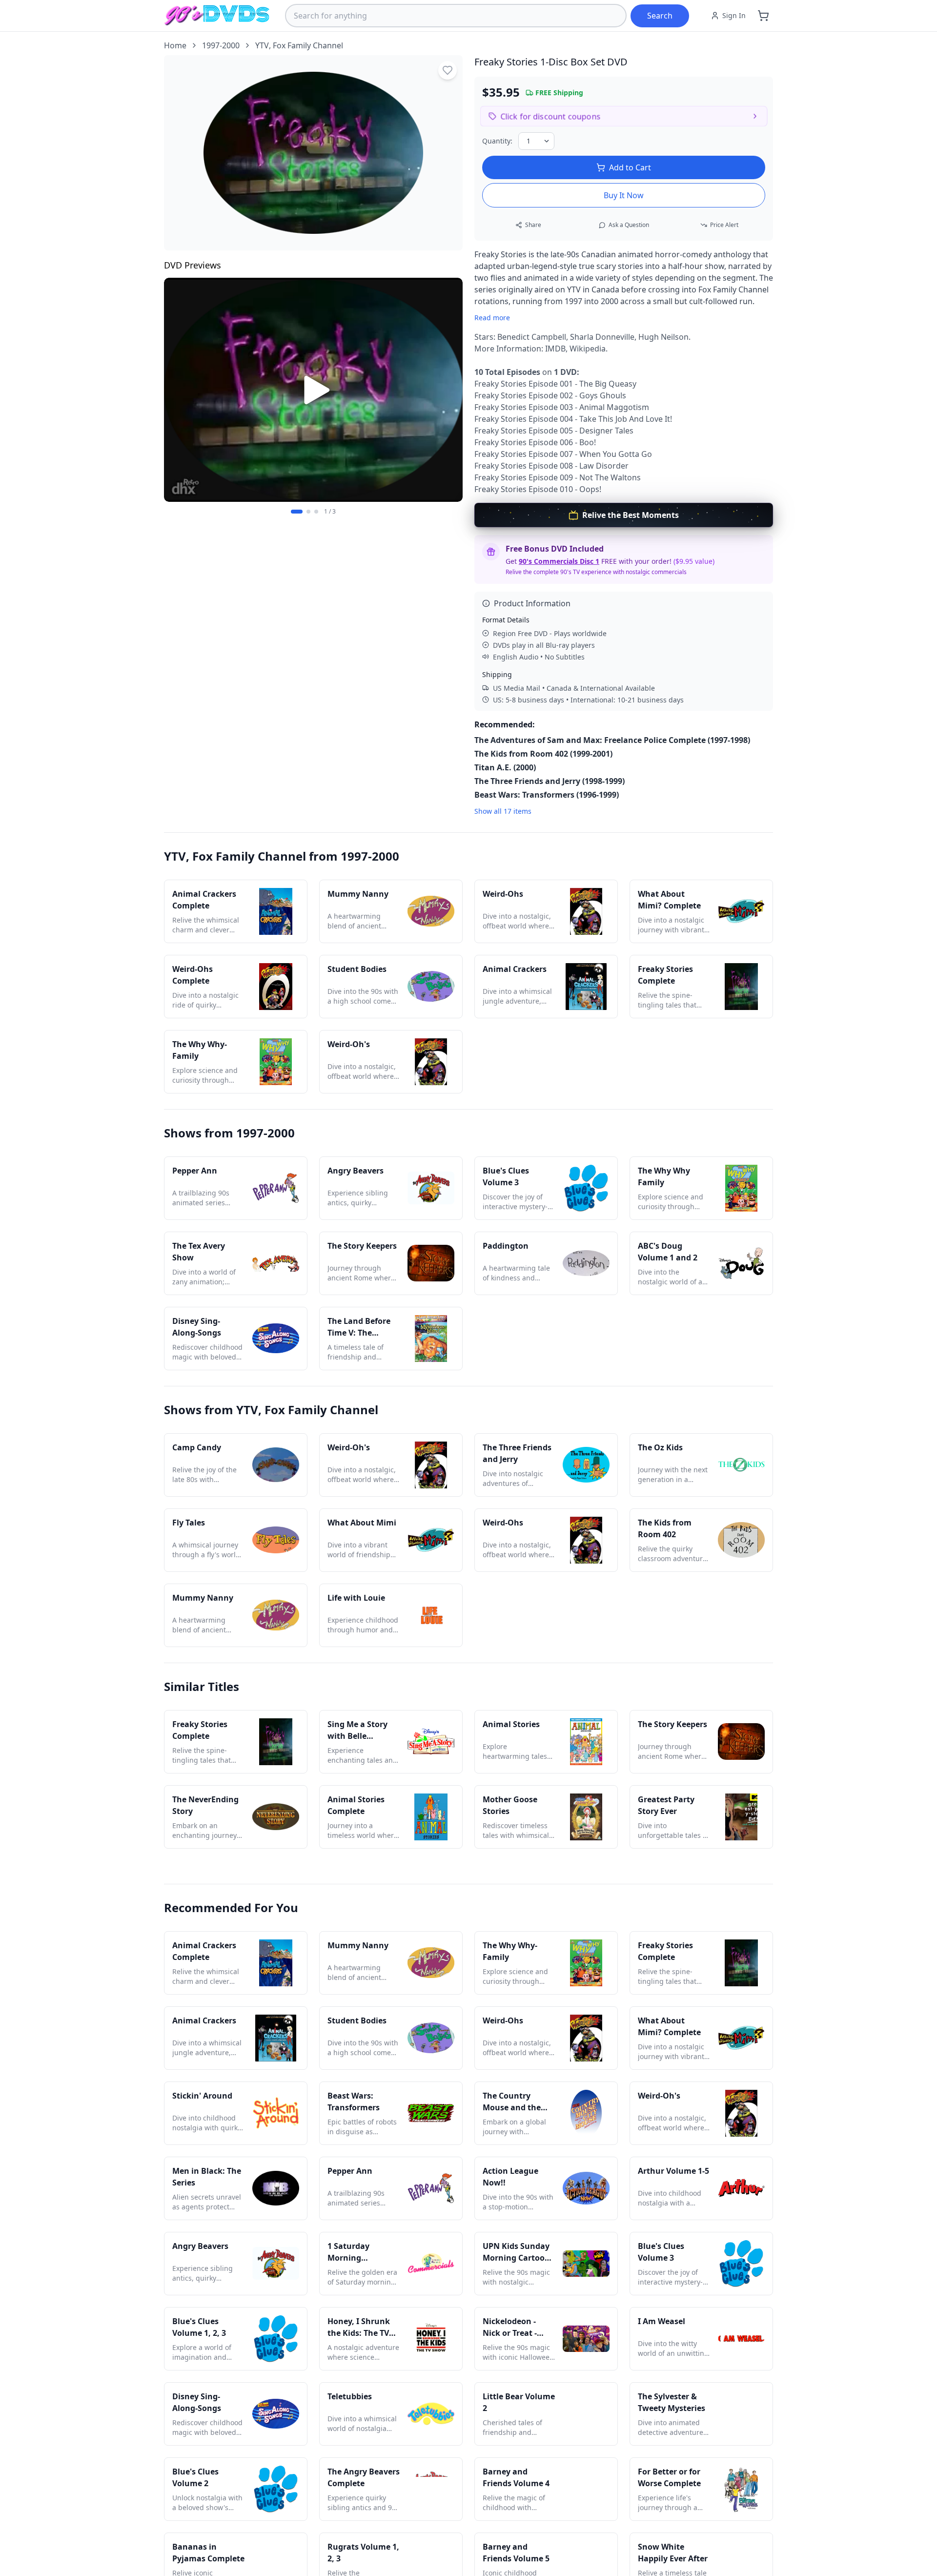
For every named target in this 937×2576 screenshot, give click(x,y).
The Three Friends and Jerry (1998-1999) (550, 781)
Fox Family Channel (308, 45)
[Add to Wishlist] (448, 70)
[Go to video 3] (316, 512)
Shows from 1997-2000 (229, 1133)
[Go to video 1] (297, 512)
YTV (262, 45)
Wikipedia (588, 349)
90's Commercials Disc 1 (559, 561)
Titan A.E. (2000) (505, 767)
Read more (492, 318)
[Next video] (450, 390)
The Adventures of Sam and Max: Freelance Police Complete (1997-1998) (612, 740)
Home (175, 45)
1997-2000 (221, 45)
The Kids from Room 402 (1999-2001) (543, 754)
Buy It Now (624, 195)
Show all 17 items (503, 811)
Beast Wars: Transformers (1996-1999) (547, 795)
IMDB (555, 349)
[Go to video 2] (308, 512)
